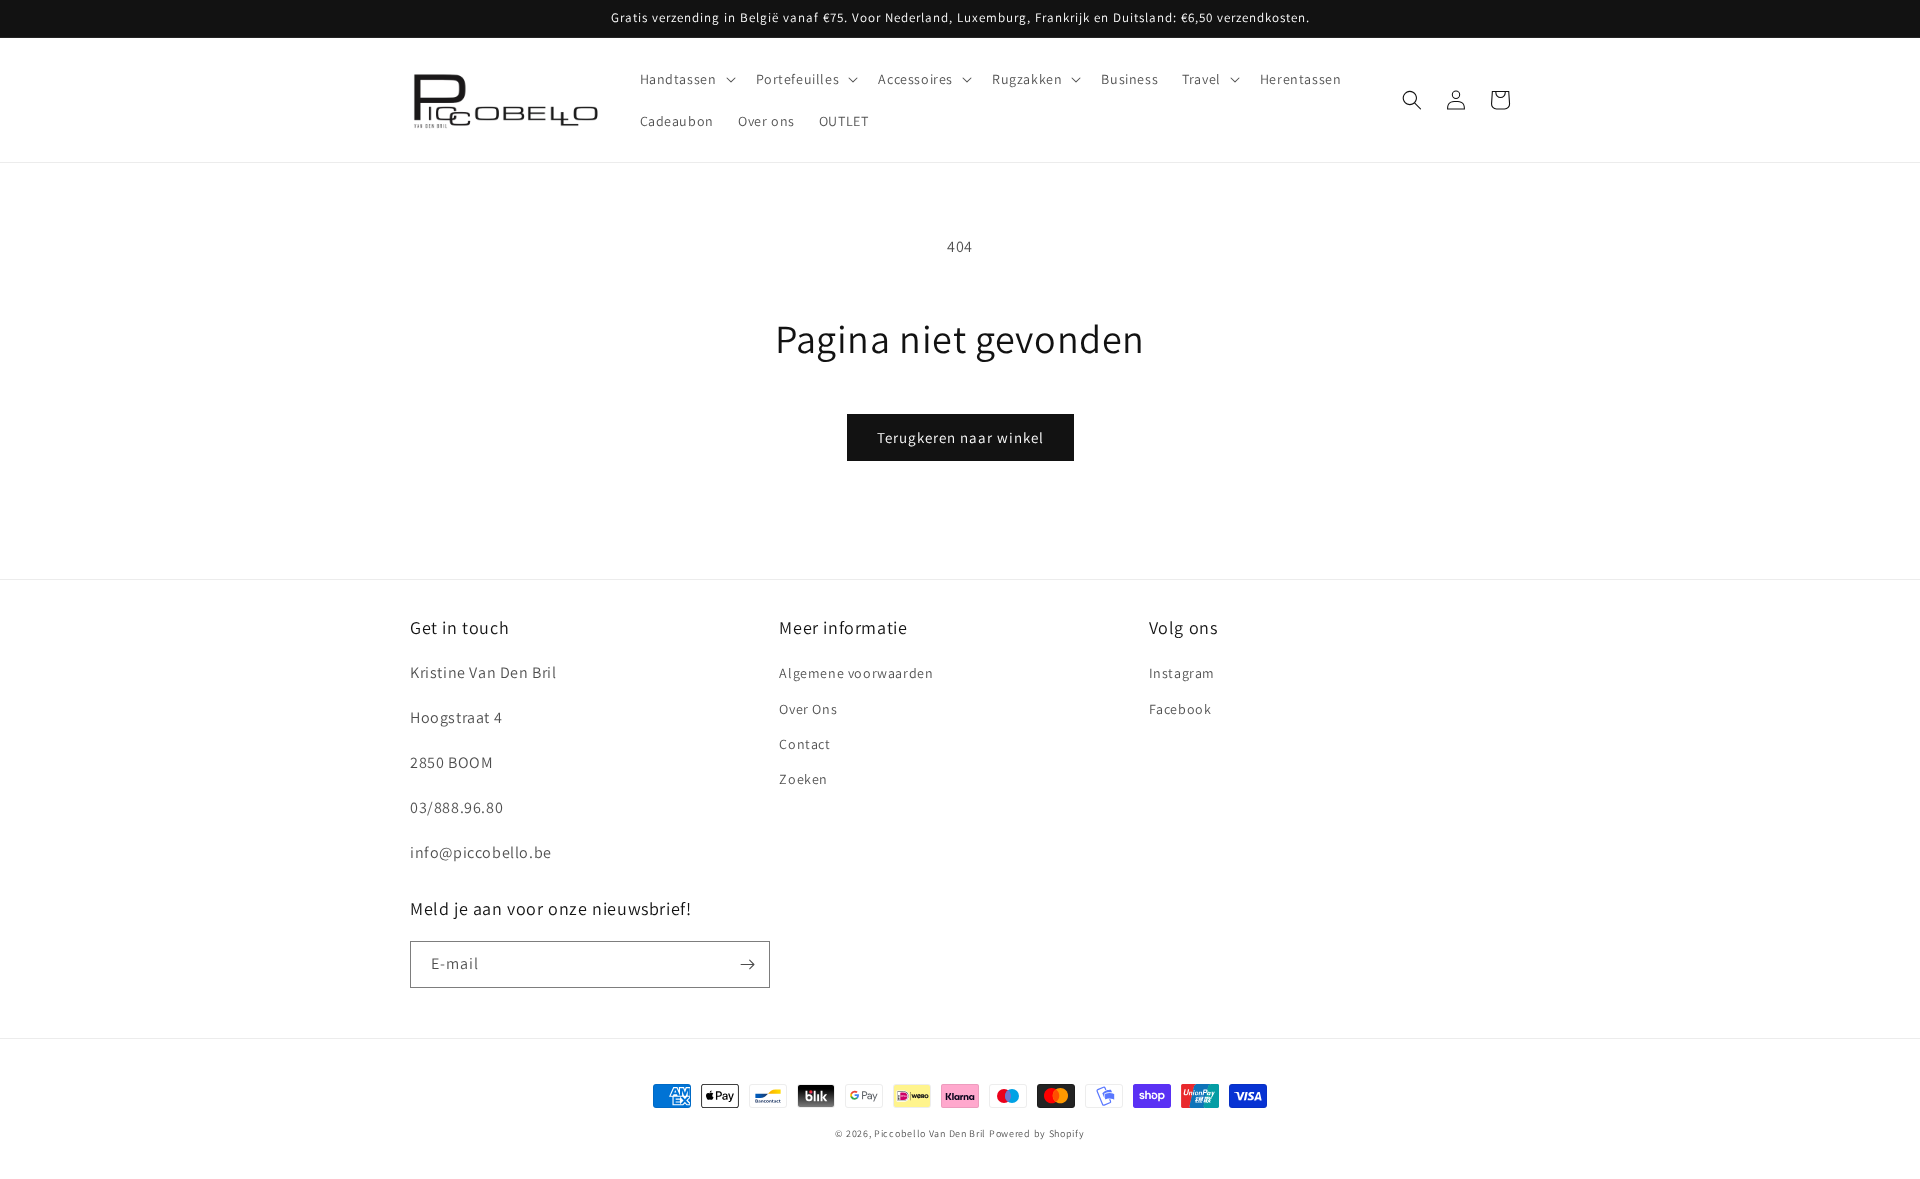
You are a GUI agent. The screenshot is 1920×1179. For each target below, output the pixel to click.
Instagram (1182, 673)
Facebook (1180, 709)
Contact (804, 744)
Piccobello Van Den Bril (930, 1133)
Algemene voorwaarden (856, 673)
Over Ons (808, 709)
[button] (686, 79)
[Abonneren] (747, 964)
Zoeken (803, 779)
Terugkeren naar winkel (960, 437)
